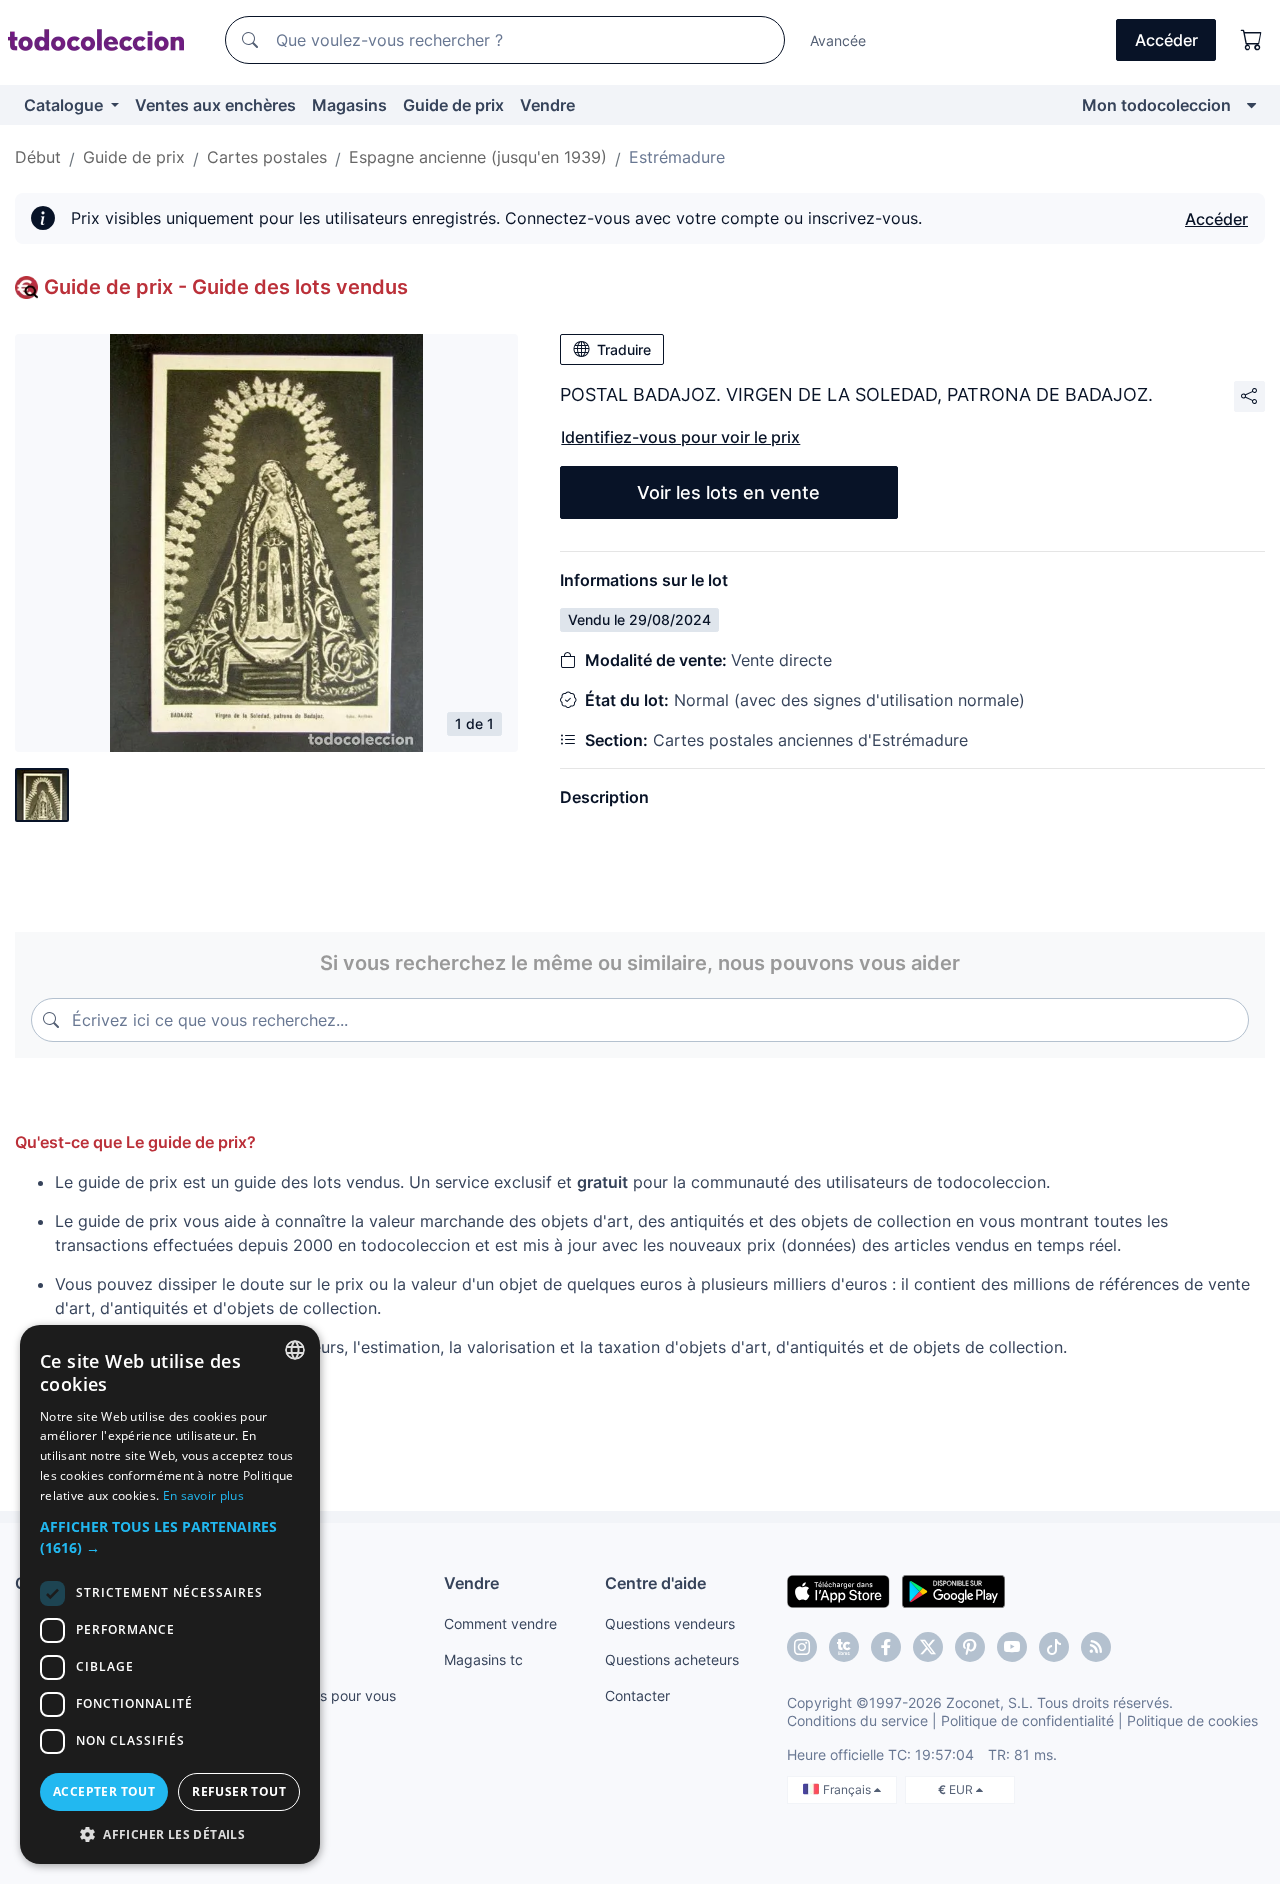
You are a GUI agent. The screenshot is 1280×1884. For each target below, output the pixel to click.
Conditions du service (857, 1720)
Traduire (624, 349)
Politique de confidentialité (1027, 1720)
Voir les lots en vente (728, 492)
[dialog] (170, 1594)
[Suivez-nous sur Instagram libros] (844, 1647)
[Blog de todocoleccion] (1096, 1647)
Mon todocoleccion (1156, 105)
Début (38, 157)
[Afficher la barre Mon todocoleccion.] (1251, 105)
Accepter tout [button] (104, 1791)
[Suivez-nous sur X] (928, 1647)
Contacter (637, 1695)
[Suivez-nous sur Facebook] (886, 1647)
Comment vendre (500, 1623)
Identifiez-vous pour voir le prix (680, 437)
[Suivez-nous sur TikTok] (1054, 1647)
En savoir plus (203, 1495)
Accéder (1216, 219)
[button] (170, 1537)
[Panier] (1252, 40)
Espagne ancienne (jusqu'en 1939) (478, 157)
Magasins (349, 105)
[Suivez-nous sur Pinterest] (970, 1647)
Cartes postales (267, 157)
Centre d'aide (655, 1583)
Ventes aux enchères (215, 105)
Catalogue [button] (65, 105)
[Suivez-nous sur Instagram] (802, 1647)
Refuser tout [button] (239, 1791)
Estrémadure (677, 157)
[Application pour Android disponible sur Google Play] (953, 1590)
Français (848, 1789)
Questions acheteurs (672, 1659)
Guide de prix (453, 105)
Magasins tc (483, 1659)
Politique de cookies (1192, 1720)
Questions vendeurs (670, 1623)
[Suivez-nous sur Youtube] (1012, 1647)
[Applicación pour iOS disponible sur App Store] (838, 1590)
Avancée (838, 40)
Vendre (547, 105)
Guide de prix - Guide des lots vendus (226, 287)
